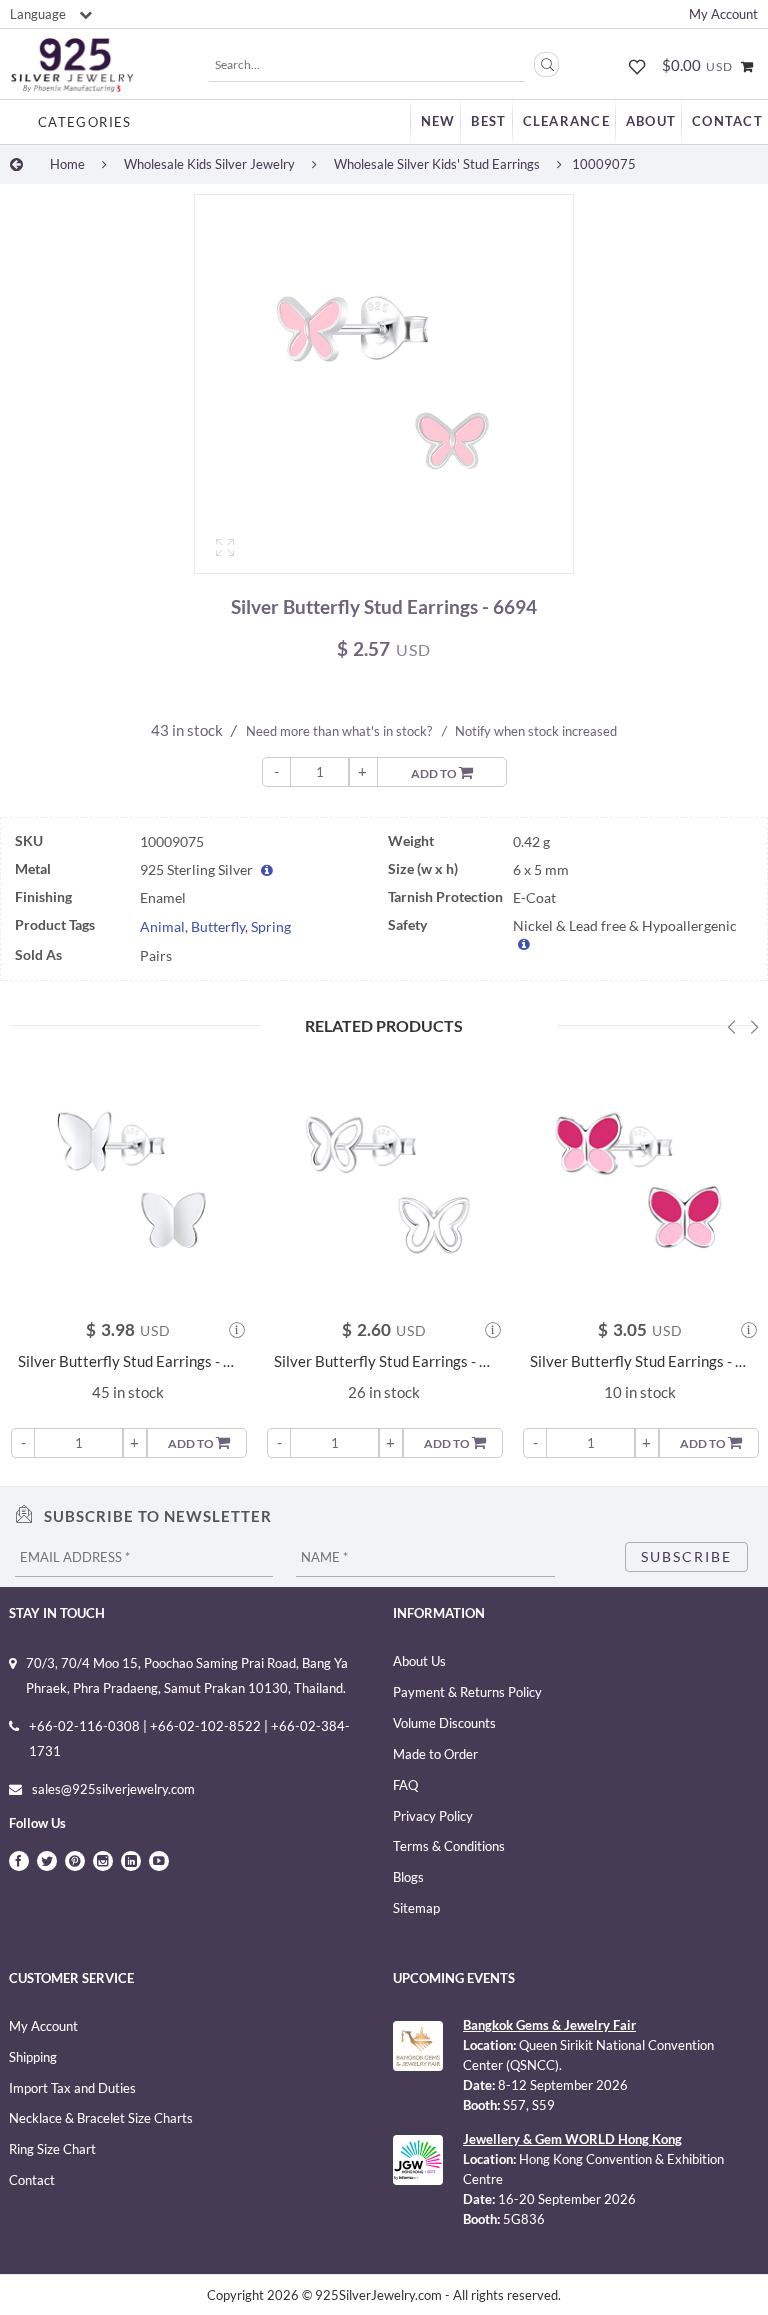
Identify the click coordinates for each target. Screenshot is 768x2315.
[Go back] (16, 164)
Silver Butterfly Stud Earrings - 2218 (128, 1361)
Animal (162, 927)
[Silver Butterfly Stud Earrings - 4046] (384, 1177)
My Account (723, 14)
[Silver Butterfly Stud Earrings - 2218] (128, 1177)
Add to (435, 773)
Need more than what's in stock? (339, 731)
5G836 (524, 2219)
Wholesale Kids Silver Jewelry (209, 164)
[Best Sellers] (488, 121)
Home (67, 164)
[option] (384, 389)
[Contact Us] (727, 121)
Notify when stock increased (536, 731)
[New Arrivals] (438, 121)
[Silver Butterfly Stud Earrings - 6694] (384, 384)
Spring (271, 927)
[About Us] (651, 121)
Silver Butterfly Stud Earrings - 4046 (384, 1361)
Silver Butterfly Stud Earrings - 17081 (640, 1361)
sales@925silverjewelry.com (113, 1789)
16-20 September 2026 (567, 2199)
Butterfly (218, 927)
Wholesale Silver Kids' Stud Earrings (437, 164)
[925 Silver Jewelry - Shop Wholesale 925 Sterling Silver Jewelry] (72, 65)
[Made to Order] (566, 121)
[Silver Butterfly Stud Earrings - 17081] (640, 1177)
